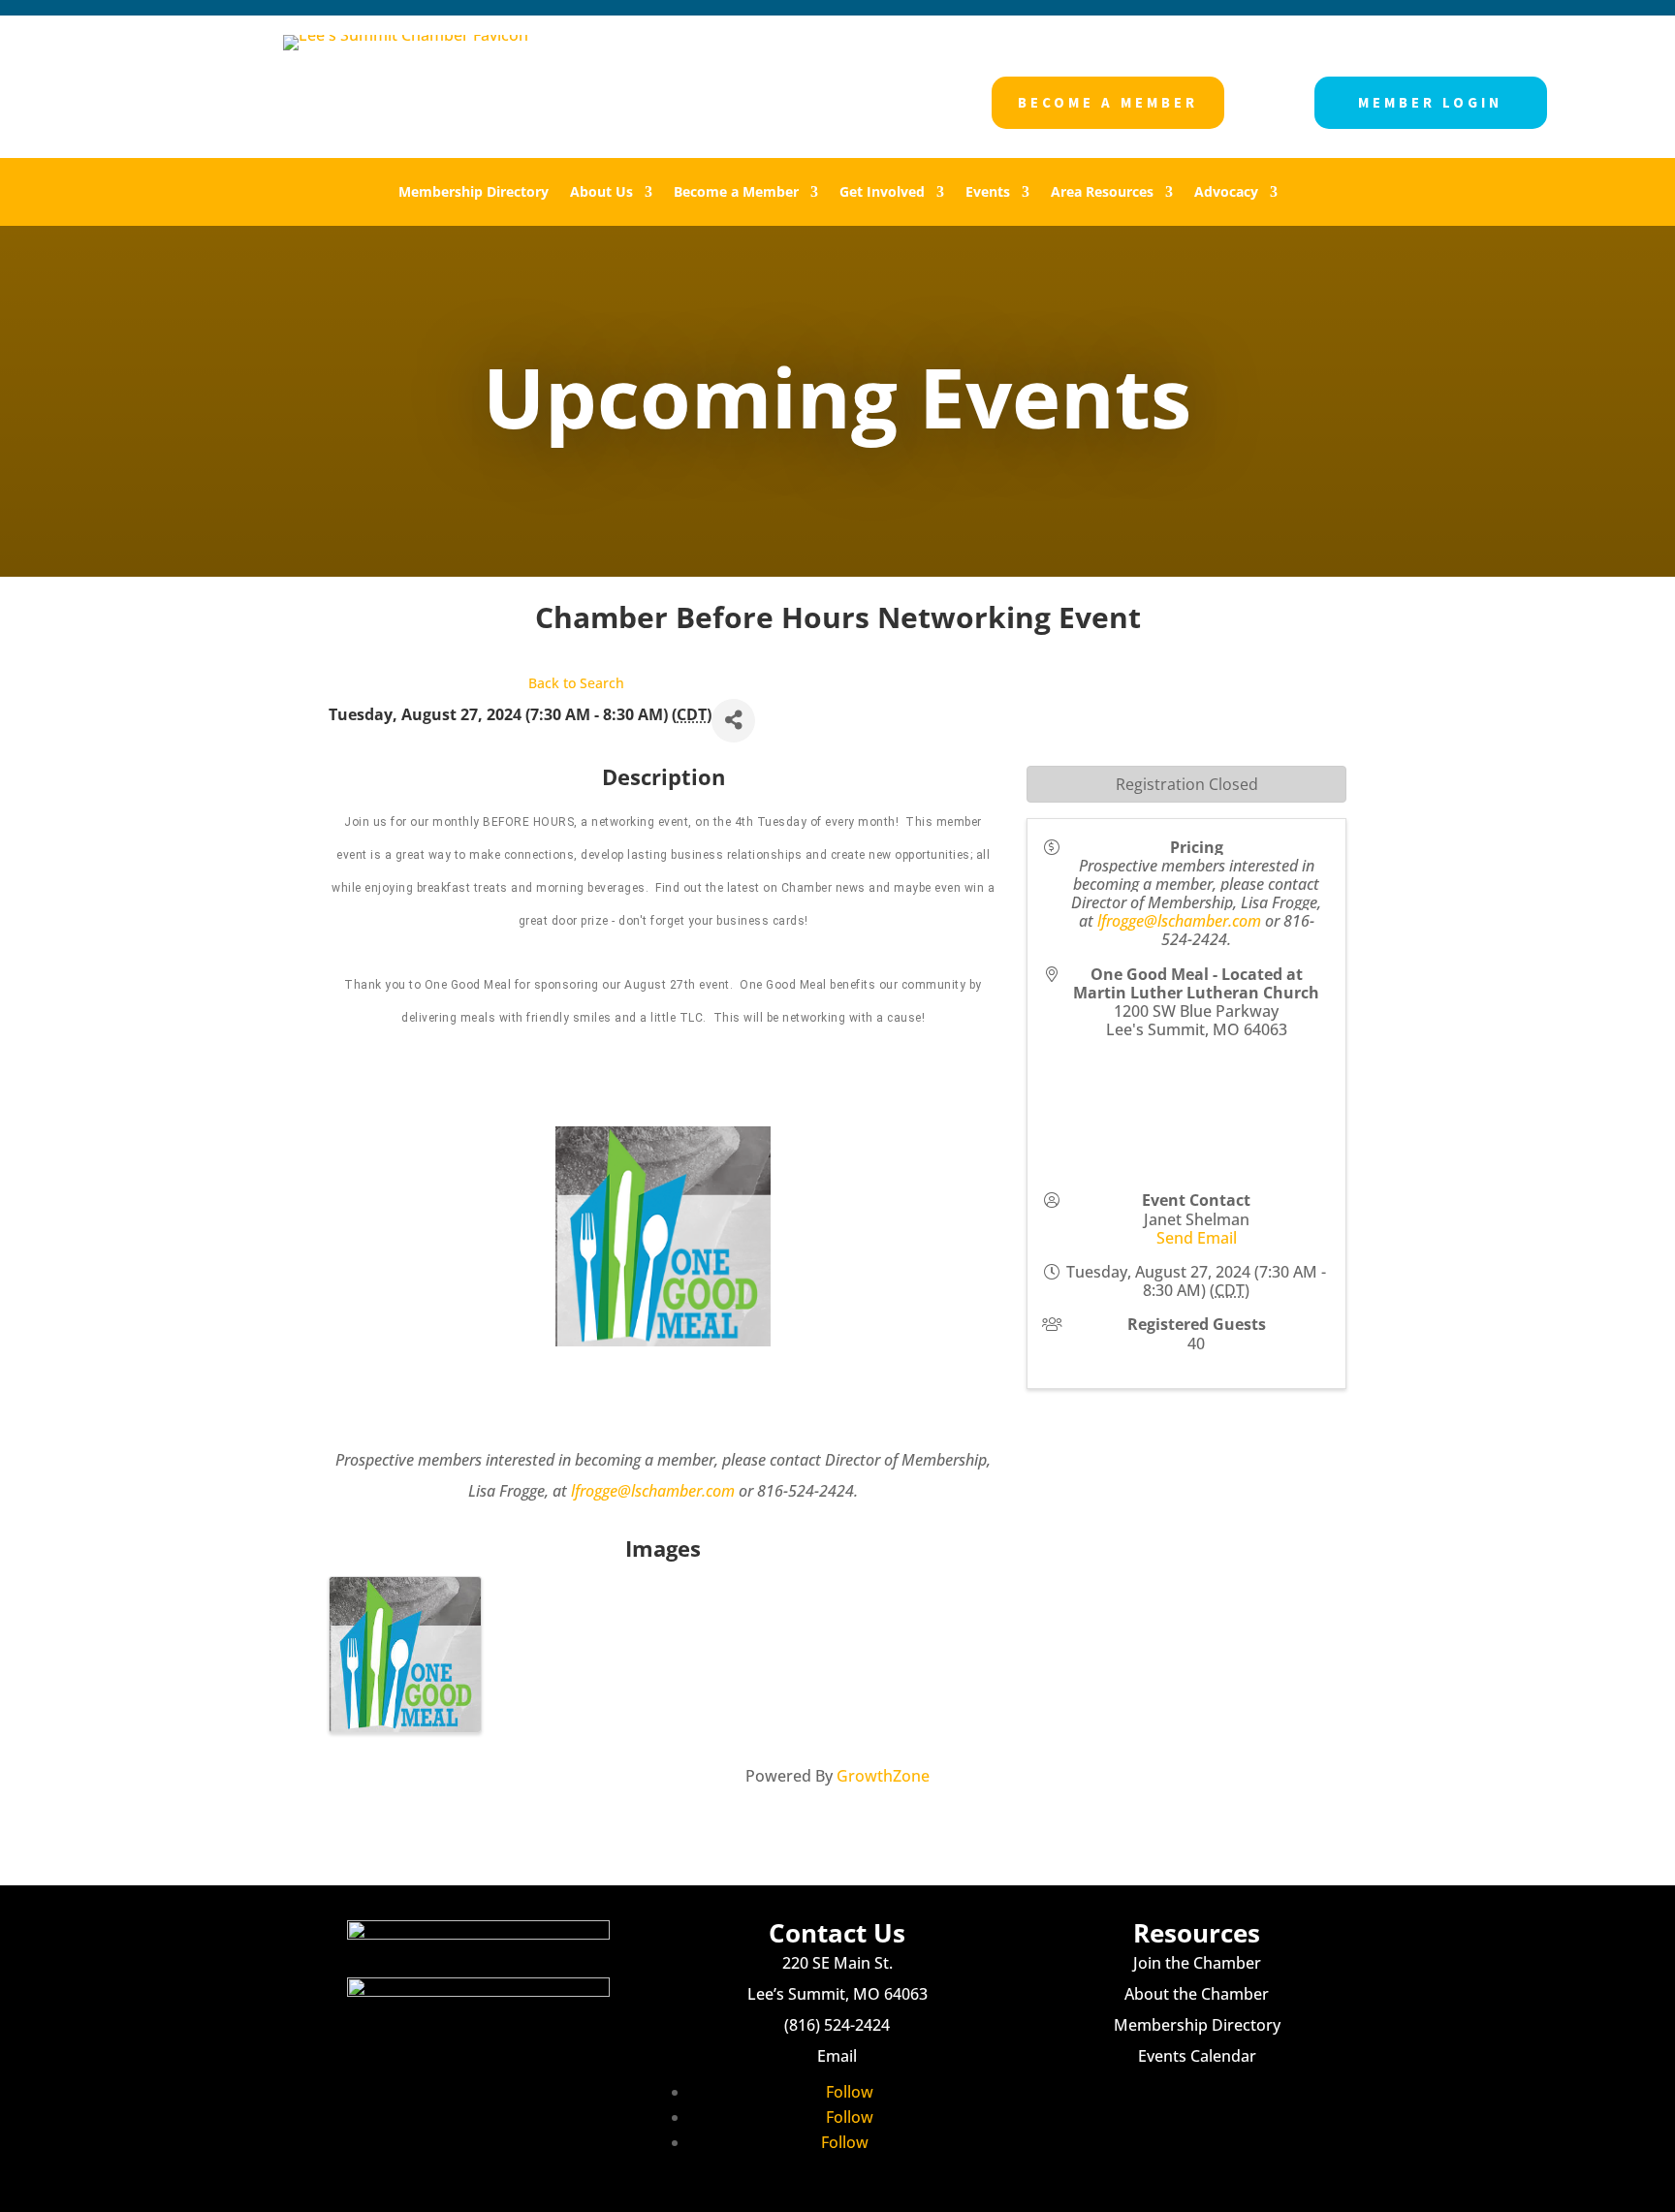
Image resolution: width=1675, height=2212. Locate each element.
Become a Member (1108, 102)
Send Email (1197, 1238)
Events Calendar (1197, 2056)
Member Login (1430, 102)
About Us (601, 193)
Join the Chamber (1197, 1963)
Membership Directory (474, 193)
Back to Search (576, 683)
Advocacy (1226, 193)
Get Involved (882, 193)
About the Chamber (1197, 1994)
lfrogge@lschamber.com (653, 1491)
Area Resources (1102, 193)
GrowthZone (883, 1776)
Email (837, 2056)
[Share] (733, 721)
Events (988, 193)
